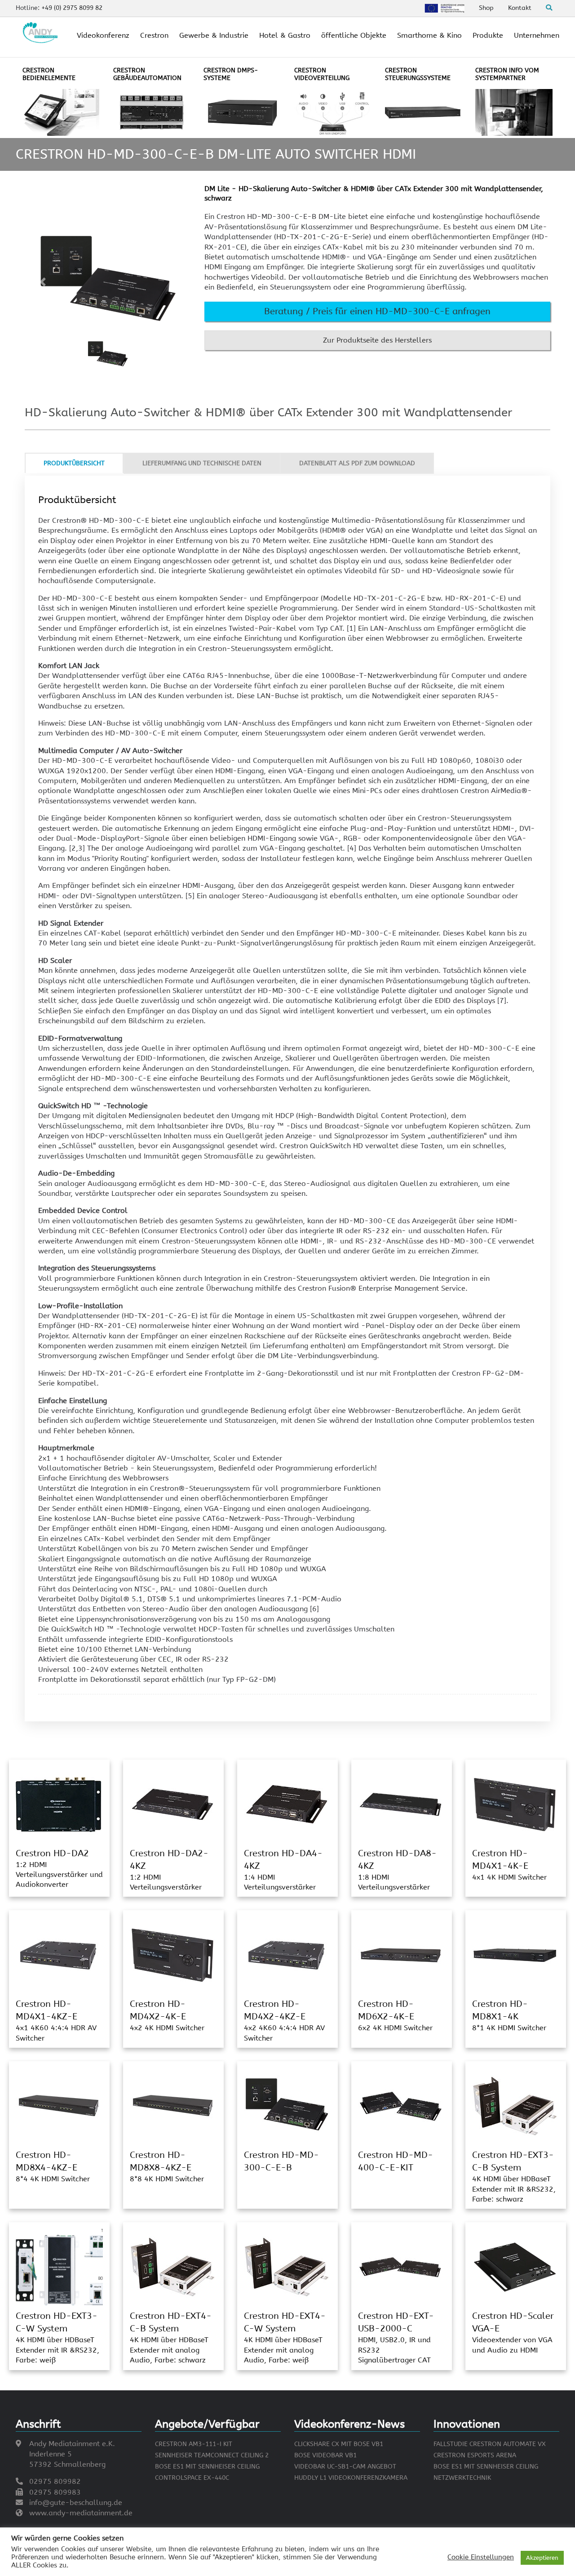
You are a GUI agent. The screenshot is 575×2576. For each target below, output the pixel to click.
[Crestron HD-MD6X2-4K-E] (401, 1955)
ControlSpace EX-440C (192, 2478)
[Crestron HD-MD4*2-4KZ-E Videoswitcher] (287, 1955)
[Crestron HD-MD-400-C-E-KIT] (401, 2106)
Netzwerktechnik (462, 2478)
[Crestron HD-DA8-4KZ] (401, 1804)
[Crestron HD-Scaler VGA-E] (515, 2266)
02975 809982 (55, 2481)
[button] (377, 312)
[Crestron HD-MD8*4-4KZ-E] (58, 2106)
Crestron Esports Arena (475, 2455)
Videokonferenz (103, 35)
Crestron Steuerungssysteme (418, 74)
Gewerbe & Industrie (214, 35)
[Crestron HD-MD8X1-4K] (515, 1955)
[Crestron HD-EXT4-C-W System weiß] (287, 2266)
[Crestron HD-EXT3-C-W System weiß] (59, 2266)
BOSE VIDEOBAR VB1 (325, 2455)
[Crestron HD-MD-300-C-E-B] (287, 2106)
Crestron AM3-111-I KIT (194, 2444)
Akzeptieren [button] (542, 2558)
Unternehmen (537, 35)
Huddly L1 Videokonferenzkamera (351, 2478)
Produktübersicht (74, 463)
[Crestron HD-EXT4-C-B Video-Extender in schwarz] (172, 2266)
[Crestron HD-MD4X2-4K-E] (172, 1955)
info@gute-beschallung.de (76, 2502)
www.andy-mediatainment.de (81, 2513)
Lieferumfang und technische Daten (202, 463)
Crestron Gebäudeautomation (147, 74)
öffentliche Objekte (354, 35)
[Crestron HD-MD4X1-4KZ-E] (58, 1955)
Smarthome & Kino (429, 35)
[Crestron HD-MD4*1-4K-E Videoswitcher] (515, 1804)
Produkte (488, 35)
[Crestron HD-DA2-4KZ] (172, 1804)
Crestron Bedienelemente (49, 74)
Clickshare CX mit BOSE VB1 (339, 2444)
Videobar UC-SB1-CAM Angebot (345, 2467)
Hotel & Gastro (285, 35)
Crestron (154, 35)
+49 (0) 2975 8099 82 (72, 8)
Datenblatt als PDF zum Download (357, 463)
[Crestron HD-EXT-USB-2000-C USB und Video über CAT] (401, 2266)
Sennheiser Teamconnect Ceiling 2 (212, 2455)
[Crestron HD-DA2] (58, 1804)
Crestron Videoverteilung (322, 74)
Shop (486, 8)
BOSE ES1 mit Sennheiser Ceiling (207, 2467)
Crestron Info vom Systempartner (507, 74)
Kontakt (520, 8)
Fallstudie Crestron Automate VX (490, 2444)
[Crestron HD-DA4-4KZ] (287, 1804)
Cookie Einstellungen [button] (481, 2557)
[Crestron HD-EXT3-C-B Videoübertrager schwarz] (515, 2106)
